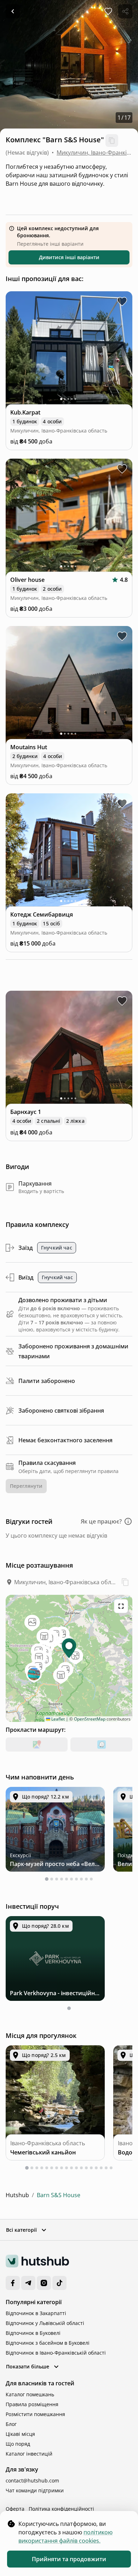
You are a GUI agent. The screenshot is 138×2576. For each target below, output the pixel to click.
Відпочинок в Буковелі (33, 2333)
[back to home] (13, 11)
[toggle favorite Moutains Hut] (122, 636)
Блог (11, 2424)
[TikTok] (59, 2283)
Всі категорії (21, 2230)
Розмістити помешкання (35, 2414)
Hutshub (17, 2195)
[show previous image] (16, 351)
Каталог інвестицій (29, 2454)
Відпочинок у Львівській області (45, 2323)
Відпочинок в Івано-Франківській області (56, 2353)
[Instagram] (44, 2283)
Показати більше (28, 2366)
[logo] (37, 2261)
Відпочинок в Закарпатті (36, 2313)
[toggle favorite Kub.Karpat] (122, 302)
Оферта (15, 2509)
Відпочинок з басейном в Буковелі (48, 2343)
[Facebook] (13, 2283)
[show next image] (122, 351)
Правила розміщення (32, 2404)
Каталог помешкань (30, 2394)
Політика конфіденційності (61, 2509)
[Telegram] (28, 2283)
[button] (107, 1521)
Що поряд (18, 2444)
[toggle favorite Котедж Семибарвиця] (122, 804)
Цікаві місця (20, 2434)
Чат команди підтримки (35, 2490)
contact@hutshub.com (32, 2480)
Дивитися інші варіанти (69, 257)
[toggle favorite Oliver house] (122, 469)
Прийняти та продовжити (69, 2559)
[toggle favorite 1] (122, 1001)
